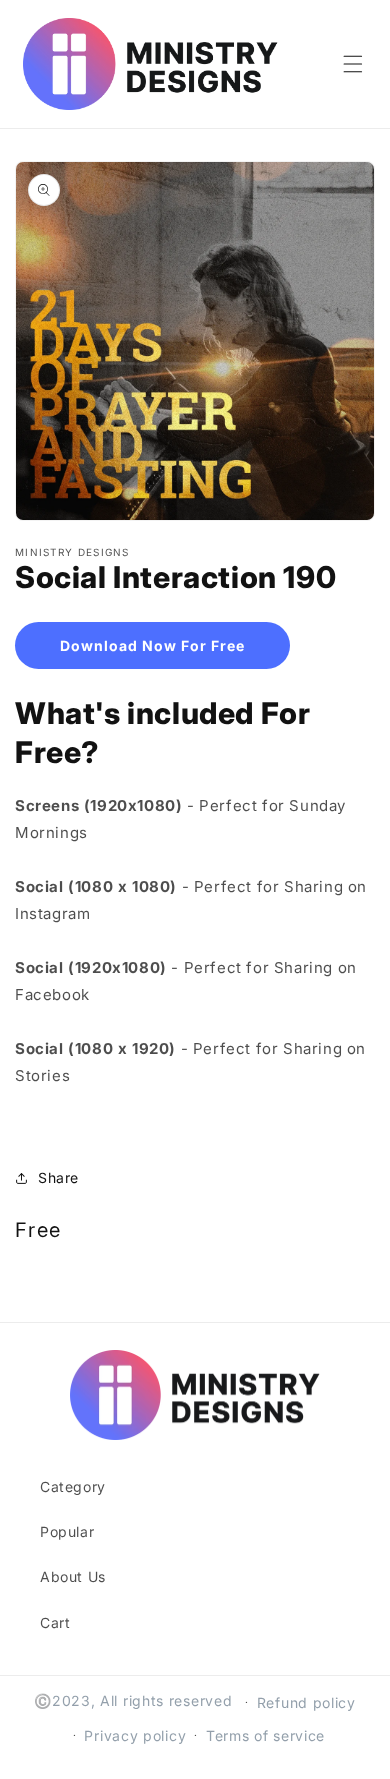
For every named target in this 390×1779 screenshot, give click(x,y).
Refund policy (306, 1702)
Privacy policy (135, 1735)
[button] (353, 64)
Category (73, 1486)
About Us (73, 1576)
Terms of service (265, 1735)
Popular (67, 1531)
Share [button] (58, 1177)
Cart (55, 1622)
